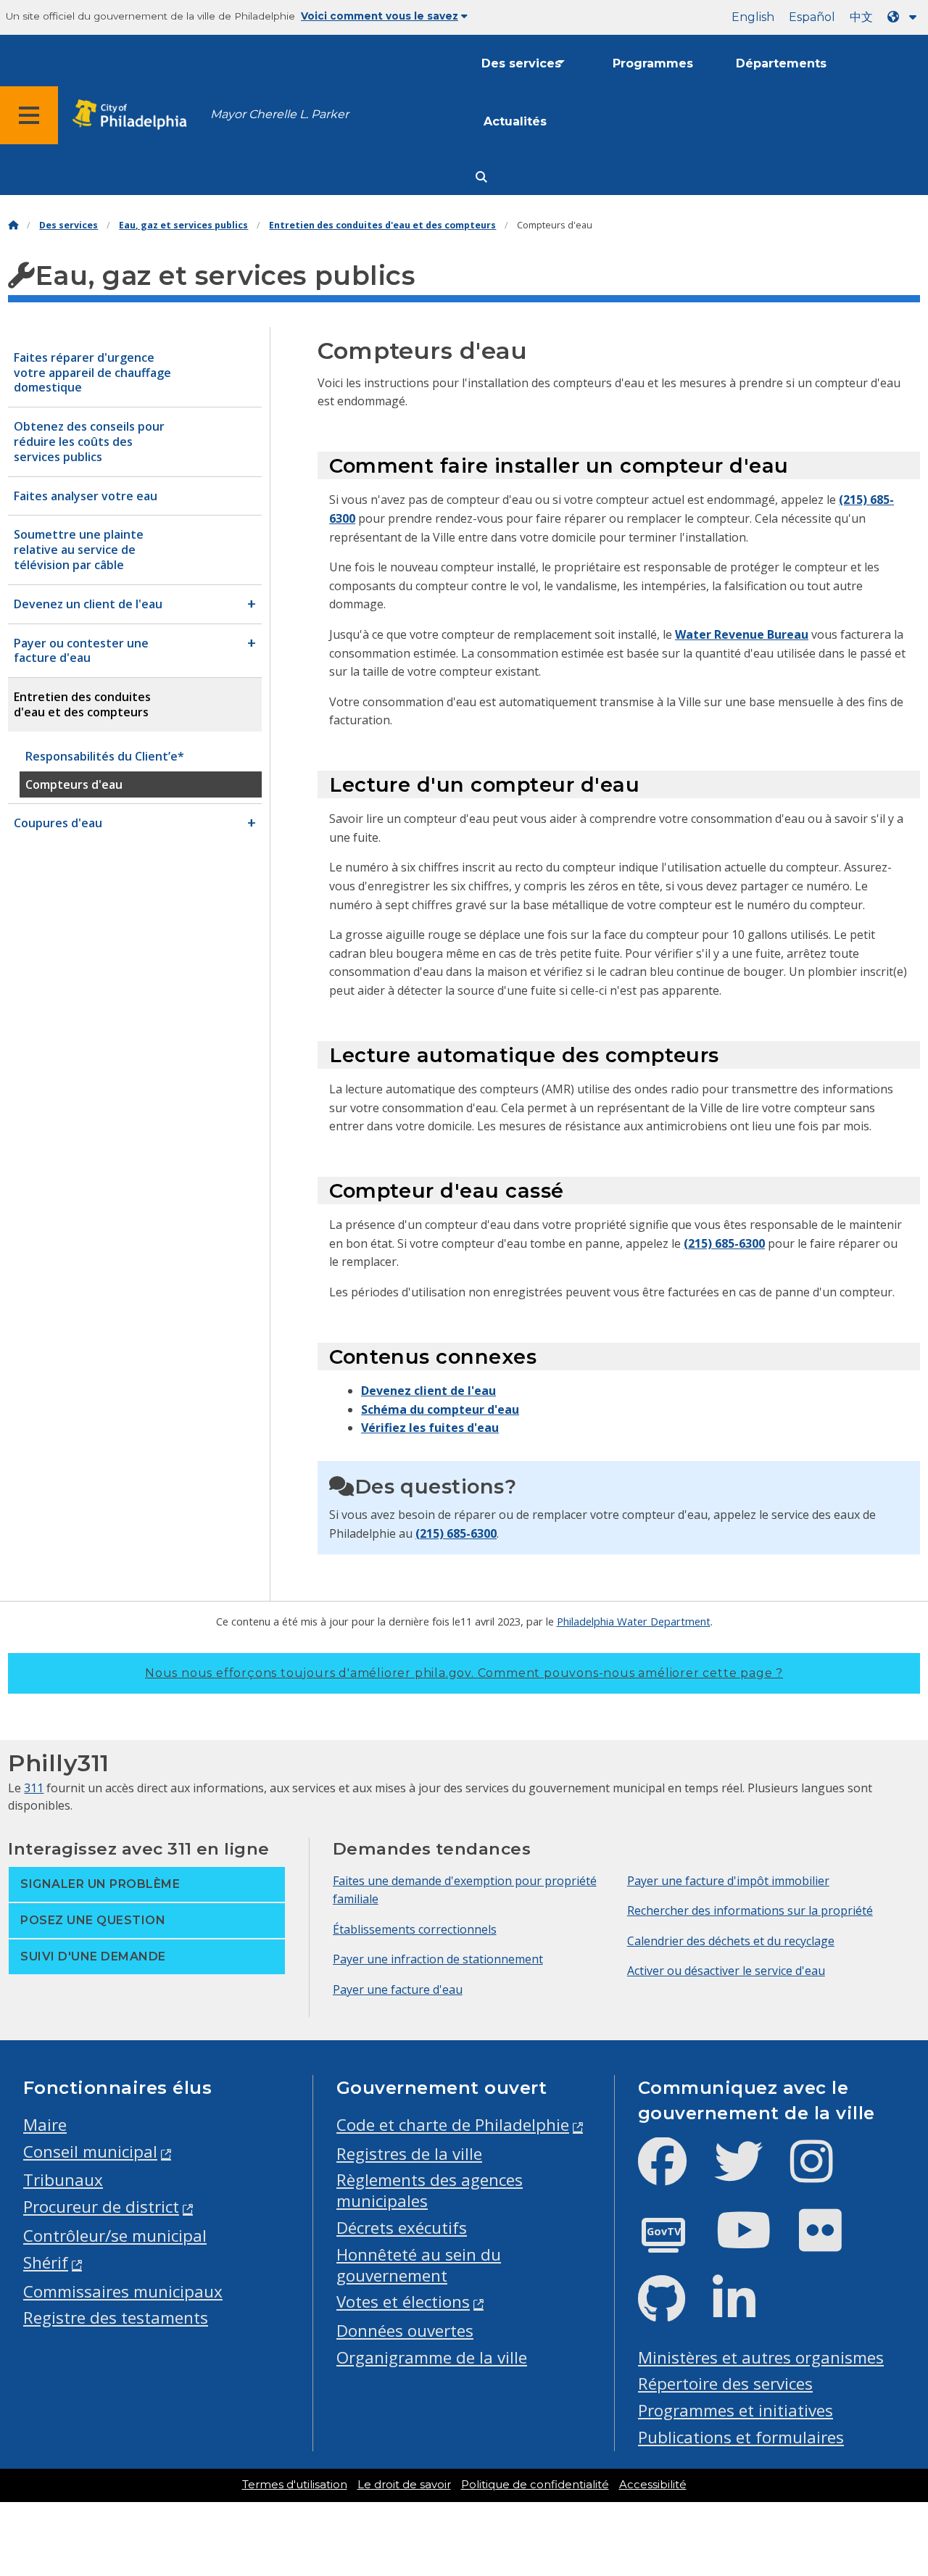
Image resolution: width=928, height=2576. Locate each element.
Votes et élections (403, 2302)
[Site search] (481, 177)
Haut (892, 2438)
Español (812, 17)
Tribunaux (63, 2180)
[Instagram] (823, 2173)
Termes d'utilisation (295, 2485)
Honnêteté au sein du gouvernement (419, 2265)
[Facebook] (674, 2173)
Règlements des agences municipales (430, 2190)
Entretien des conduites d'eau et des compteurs (382, 225)
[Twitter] (750, 2173)
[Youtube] (755, 2242)
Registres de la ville (409, 2154)
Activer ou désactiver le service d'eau (726, 1971)
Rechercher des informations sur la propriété (750, 1910)
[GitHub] (673, 2311)
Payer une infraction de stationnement (438, 1959)
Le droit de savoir (404, 2485)
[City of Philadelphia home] (134, 115)
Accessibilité (653, 2485)
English (753, 17)
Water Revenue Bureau (742, 634)
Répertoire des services (725, 2384)
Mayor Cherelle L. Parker (279, 114)
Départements (781, 63)
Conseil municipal (90, 2152)
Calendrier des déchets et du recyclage (731, 1941)
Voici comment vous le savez (380, 16)
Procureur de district (101, 2207)
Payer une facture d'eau (398, 1989)
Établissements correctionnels (415, 1929)
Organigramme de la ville (432, 2357)
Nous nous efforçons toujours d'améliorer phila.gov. (464, 1673)
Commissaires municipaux (123, 2291)
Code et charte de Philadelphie (453, 2125)
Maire (45, 2125)
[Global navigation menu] (29, 115)
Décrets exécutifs (402, 2228)
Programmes (653, 63)
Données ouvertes (405, 2331)
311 (34, 1788)
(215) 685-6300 (724, 1243)
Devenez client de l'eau (428, 1391)
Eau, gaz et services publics (183, 225)
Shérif (46, 2262)
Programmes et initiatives (736, 2410)
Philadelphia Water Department (634, 1621)
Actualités (515, 121)
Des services (521, 63)
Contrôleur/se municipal (115, 2236)
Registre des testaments (116, 2318)
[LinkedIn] (746, 2311)
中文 (861, 17)
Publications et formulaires (741, 2437)
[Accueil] (13, 225)
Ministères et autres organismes (761, 2357)
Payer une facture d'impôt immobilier (728, 1881)
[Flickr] (832, 2242)
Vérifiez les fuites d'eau (430, 1428)
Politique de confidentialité (535, 2485)
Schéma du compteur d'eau (440, 1409)
